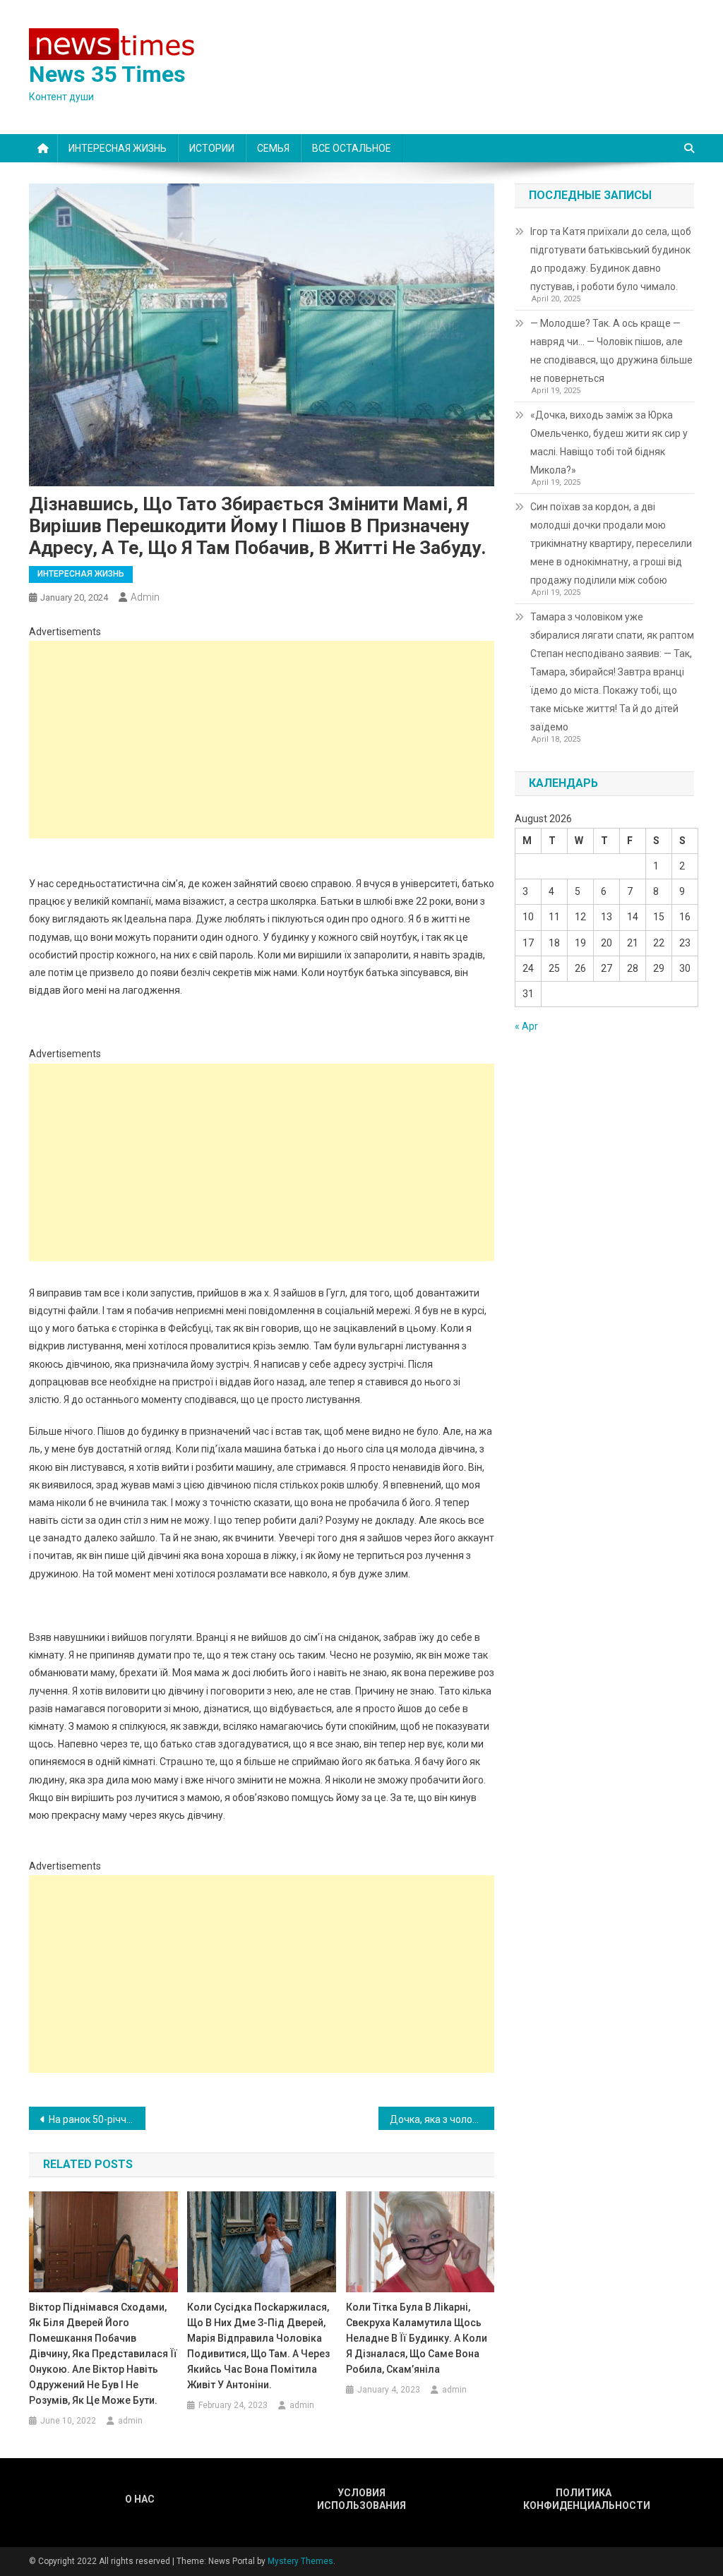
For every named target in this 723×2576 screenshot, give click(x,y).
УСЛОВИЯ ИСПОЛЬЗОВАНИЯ (361, 2499)
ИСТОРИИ (212, 148)
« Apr (526, 1026)
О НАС (140, 2499)
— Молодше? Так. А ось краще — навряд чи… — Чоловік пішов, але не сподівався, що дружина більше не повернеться (611, 351)
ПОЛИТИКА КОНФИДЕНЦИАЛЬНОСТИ (583, 2499)
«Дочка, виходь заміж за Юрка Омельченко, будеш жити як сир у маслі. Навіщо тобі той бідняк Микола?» (609, 443)
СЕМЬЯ (273, 148)
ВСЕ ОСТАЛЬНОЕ (352, 148)
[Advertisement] (262, 740)
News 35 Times (107, 74)
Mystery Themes (300, 2561)
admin (145, 597)
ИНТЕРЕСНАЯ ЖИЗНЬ (118, 148)
